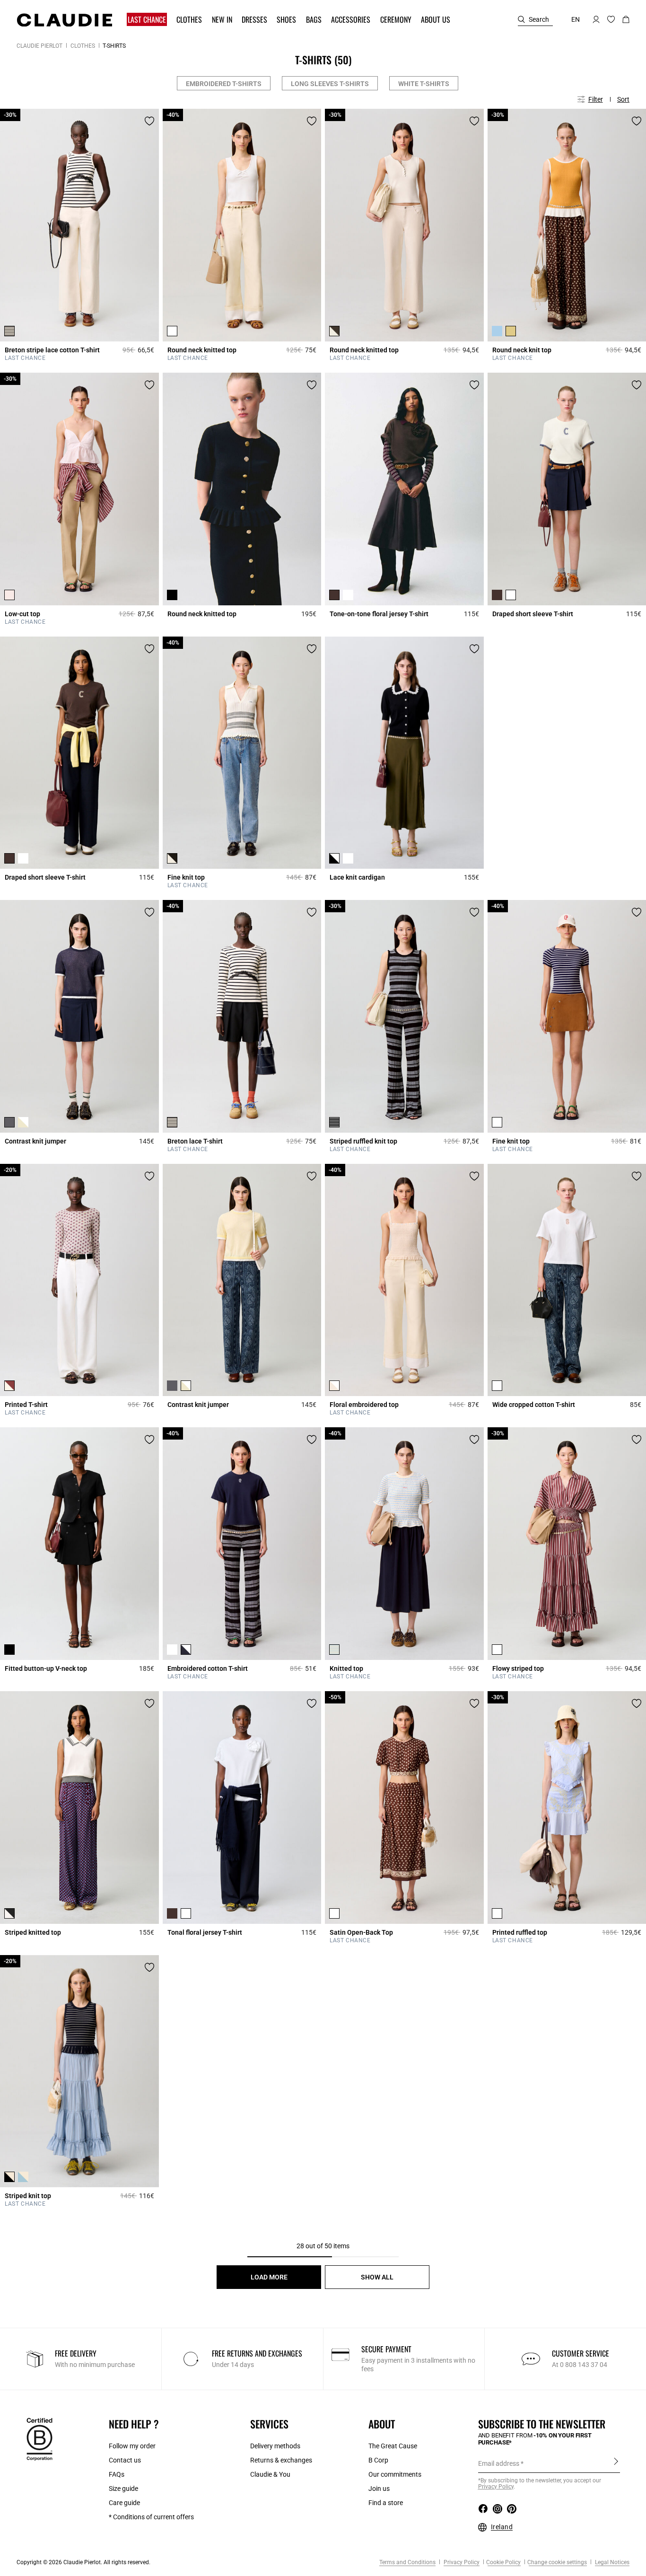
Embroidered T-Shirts (224, 84)
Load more (269, 2277)
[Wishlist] (149, 121)
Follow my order (132, 2446)
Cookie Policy (503, 2562)
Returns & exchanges (281, 2460)
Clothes (83, 46)
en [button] (576, 19)
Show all (377, 2277)
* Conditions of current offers (151, 2517)
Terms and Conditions (407, 2562)
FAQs (117, 2474)
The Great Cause (393, 2446)
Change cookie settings (557, 2562)
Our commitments (395, 2474)
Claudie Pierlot (39, 46)
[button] (148, 20)
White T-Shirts (424, 84)
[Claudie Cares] (39, 2439)
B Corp (378, 2460)
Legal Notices (611, 2562)
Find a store (386, 2503)
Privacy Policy (461, 2562)
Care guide (124, 2503)
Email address (499, 2463)
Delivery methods (275, 2446)
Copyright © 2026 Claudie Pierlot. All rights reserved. (83, 2562)
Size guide (123, 2489)
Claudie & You (270, 2474)
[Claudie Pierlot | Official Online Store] (64, 20)
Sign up (616, 2463)
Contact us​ (125, 2460)
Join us (379, 2489)
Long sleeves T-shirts (330, 84)
